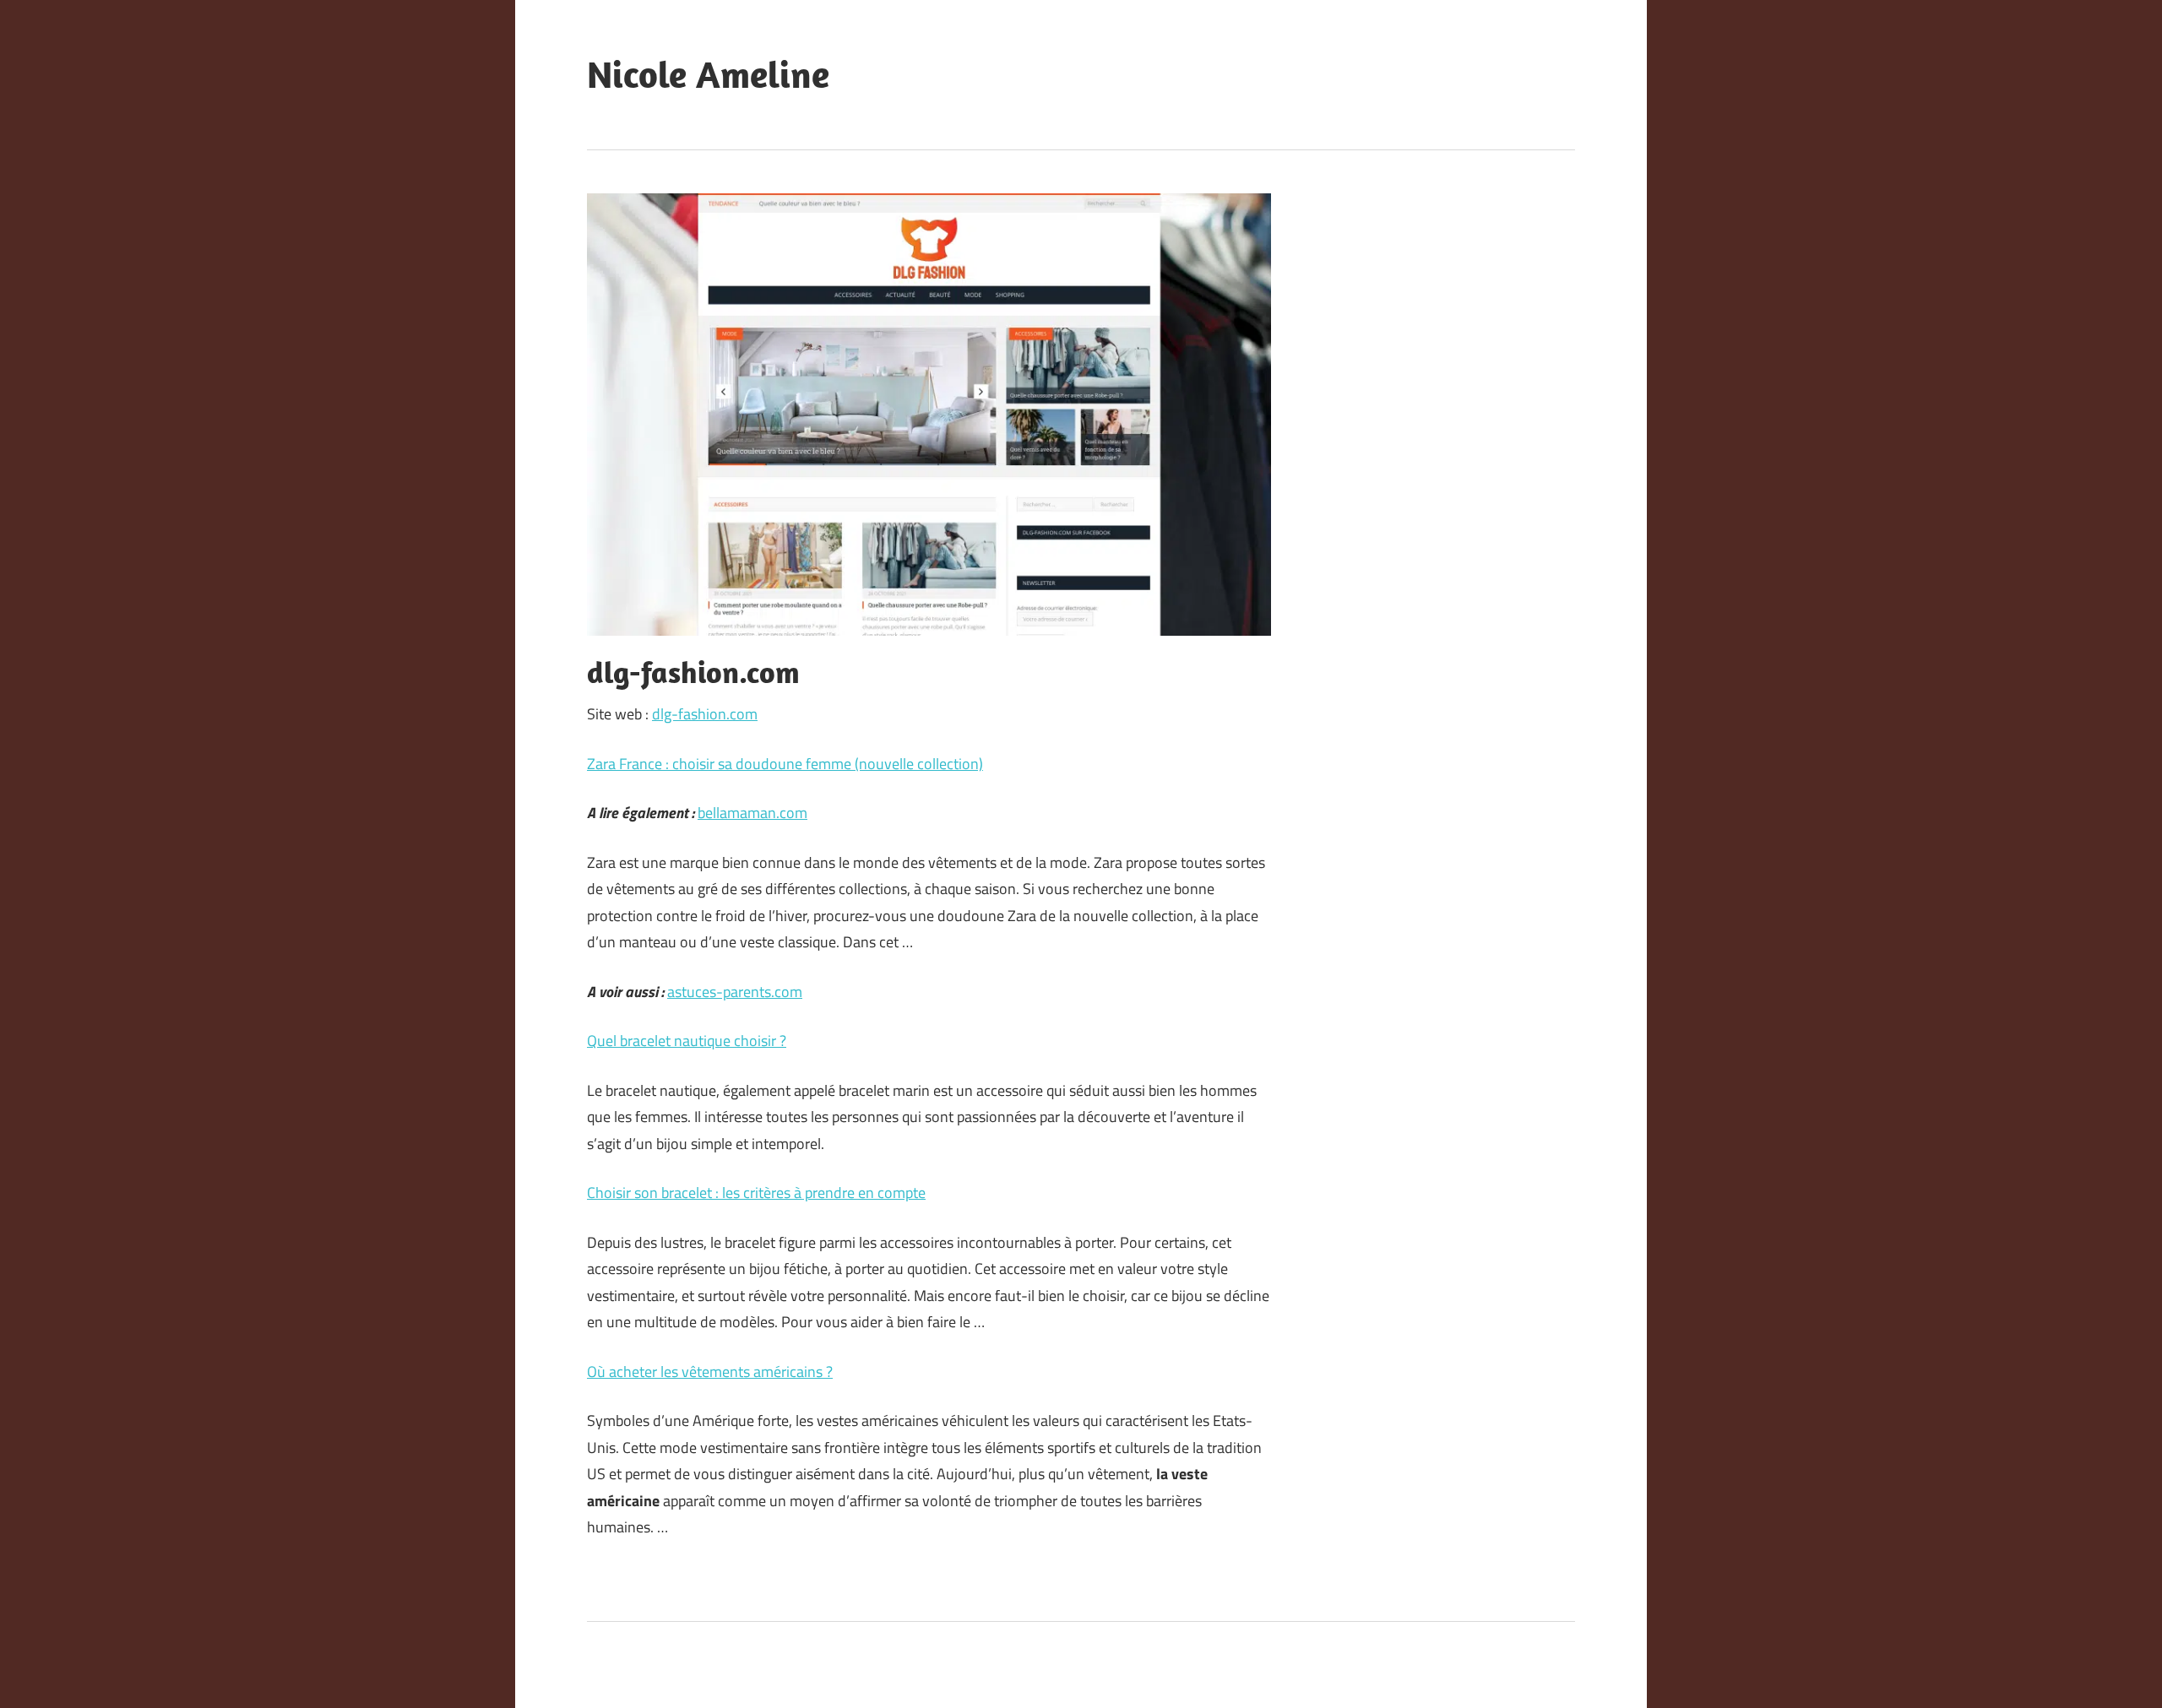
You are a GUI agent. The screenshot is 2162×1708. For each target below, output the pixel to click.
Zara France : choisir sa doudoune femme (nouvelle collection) (785, 764)
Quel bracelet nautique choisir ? (687, 1041)
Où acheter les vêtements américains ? (710, 1372)
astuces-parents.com (735, 992)
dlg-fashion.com (705, 714)
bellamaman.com (752, 813)
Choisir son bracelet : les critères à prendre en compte (756, 1193)
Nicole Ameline (708, 74)
